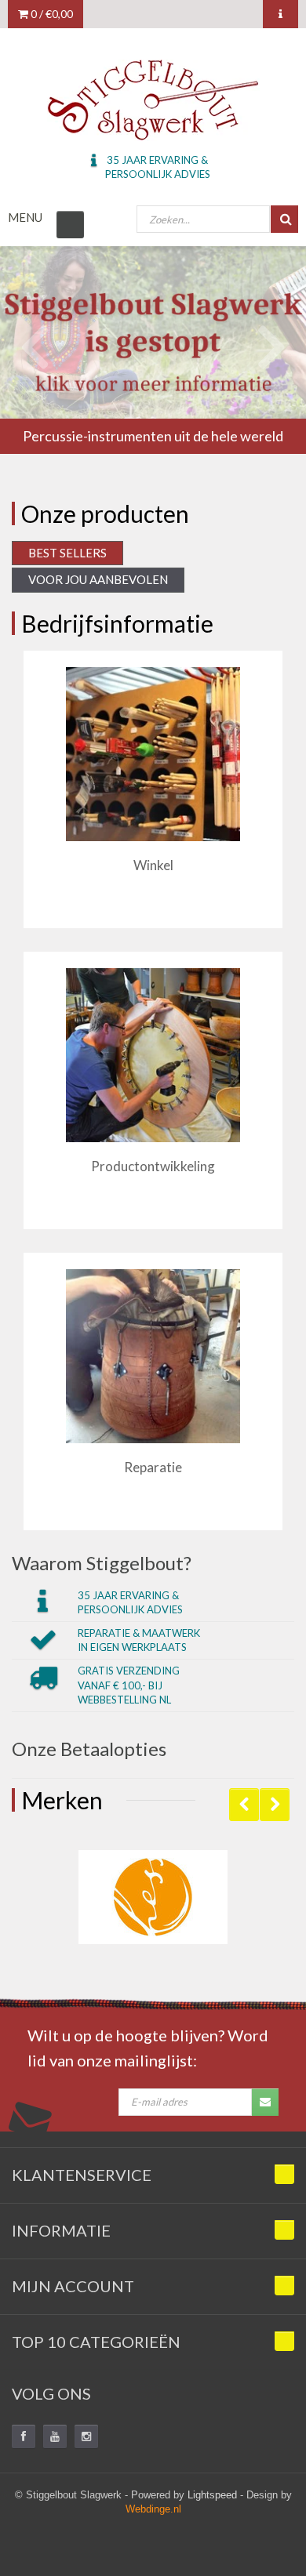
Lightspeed (212, 2495)
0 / (51, 14)
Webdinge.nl (153, 2509)
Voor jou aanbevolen (98, 579)
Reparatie (153, 1467)
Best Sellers (67, 553)
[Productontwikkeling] (153, 1055)
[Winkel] (153, 754)
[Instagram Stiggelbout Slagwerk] (86, 2436)
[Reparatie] (153, 1356)
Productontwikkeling (153, 1166)
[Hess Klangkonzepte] (153, 1897)
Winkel (153, 865)
